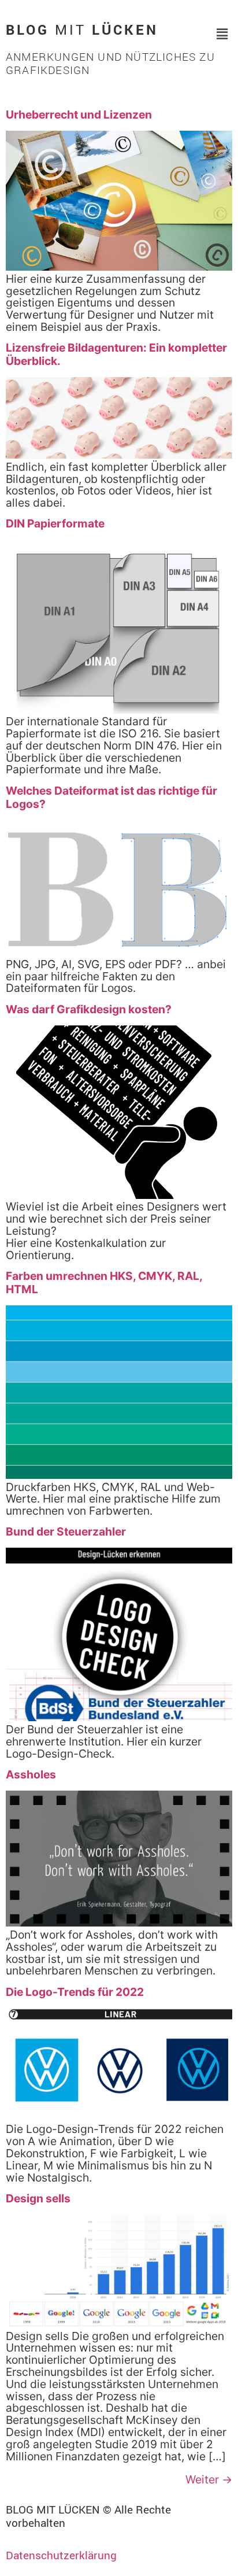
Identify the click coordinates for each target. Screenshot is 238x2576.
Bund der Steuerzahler (66, 1531)
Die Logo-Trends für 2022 (75, 1992)
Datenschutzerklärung (61, 2555)
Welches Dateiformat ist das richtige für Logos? (111, 797)
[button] (222, 34)
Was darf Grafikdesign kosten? (89, 1009)
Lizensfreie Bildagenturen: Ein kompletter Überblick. (116, 354)
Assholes (31, 1774)
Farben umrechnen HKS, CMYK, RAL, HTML (104, 1283)
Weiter (209, 2479)
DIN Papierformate (55, 523)
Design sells (38, 2198)
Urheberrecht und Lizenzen (79, 115)
